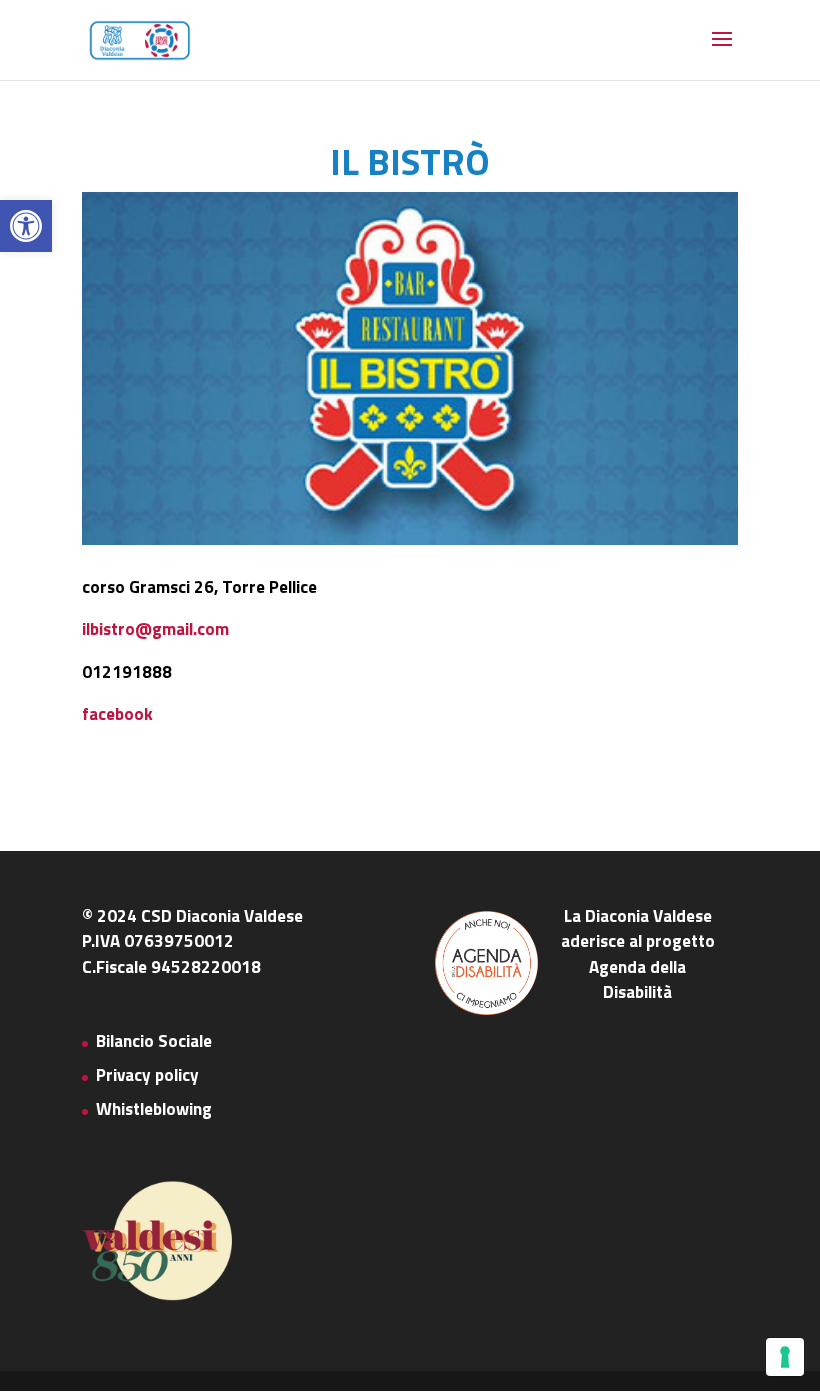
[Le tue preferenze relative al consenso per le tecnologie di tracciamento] (785, 1357)
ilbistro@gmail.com (155, 629)
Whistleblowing (154, 1109)
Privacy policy (147, 1075)
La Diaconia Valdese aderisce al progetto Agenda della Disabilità (638, 954)
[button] (26, 226)
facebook (117, 714)
